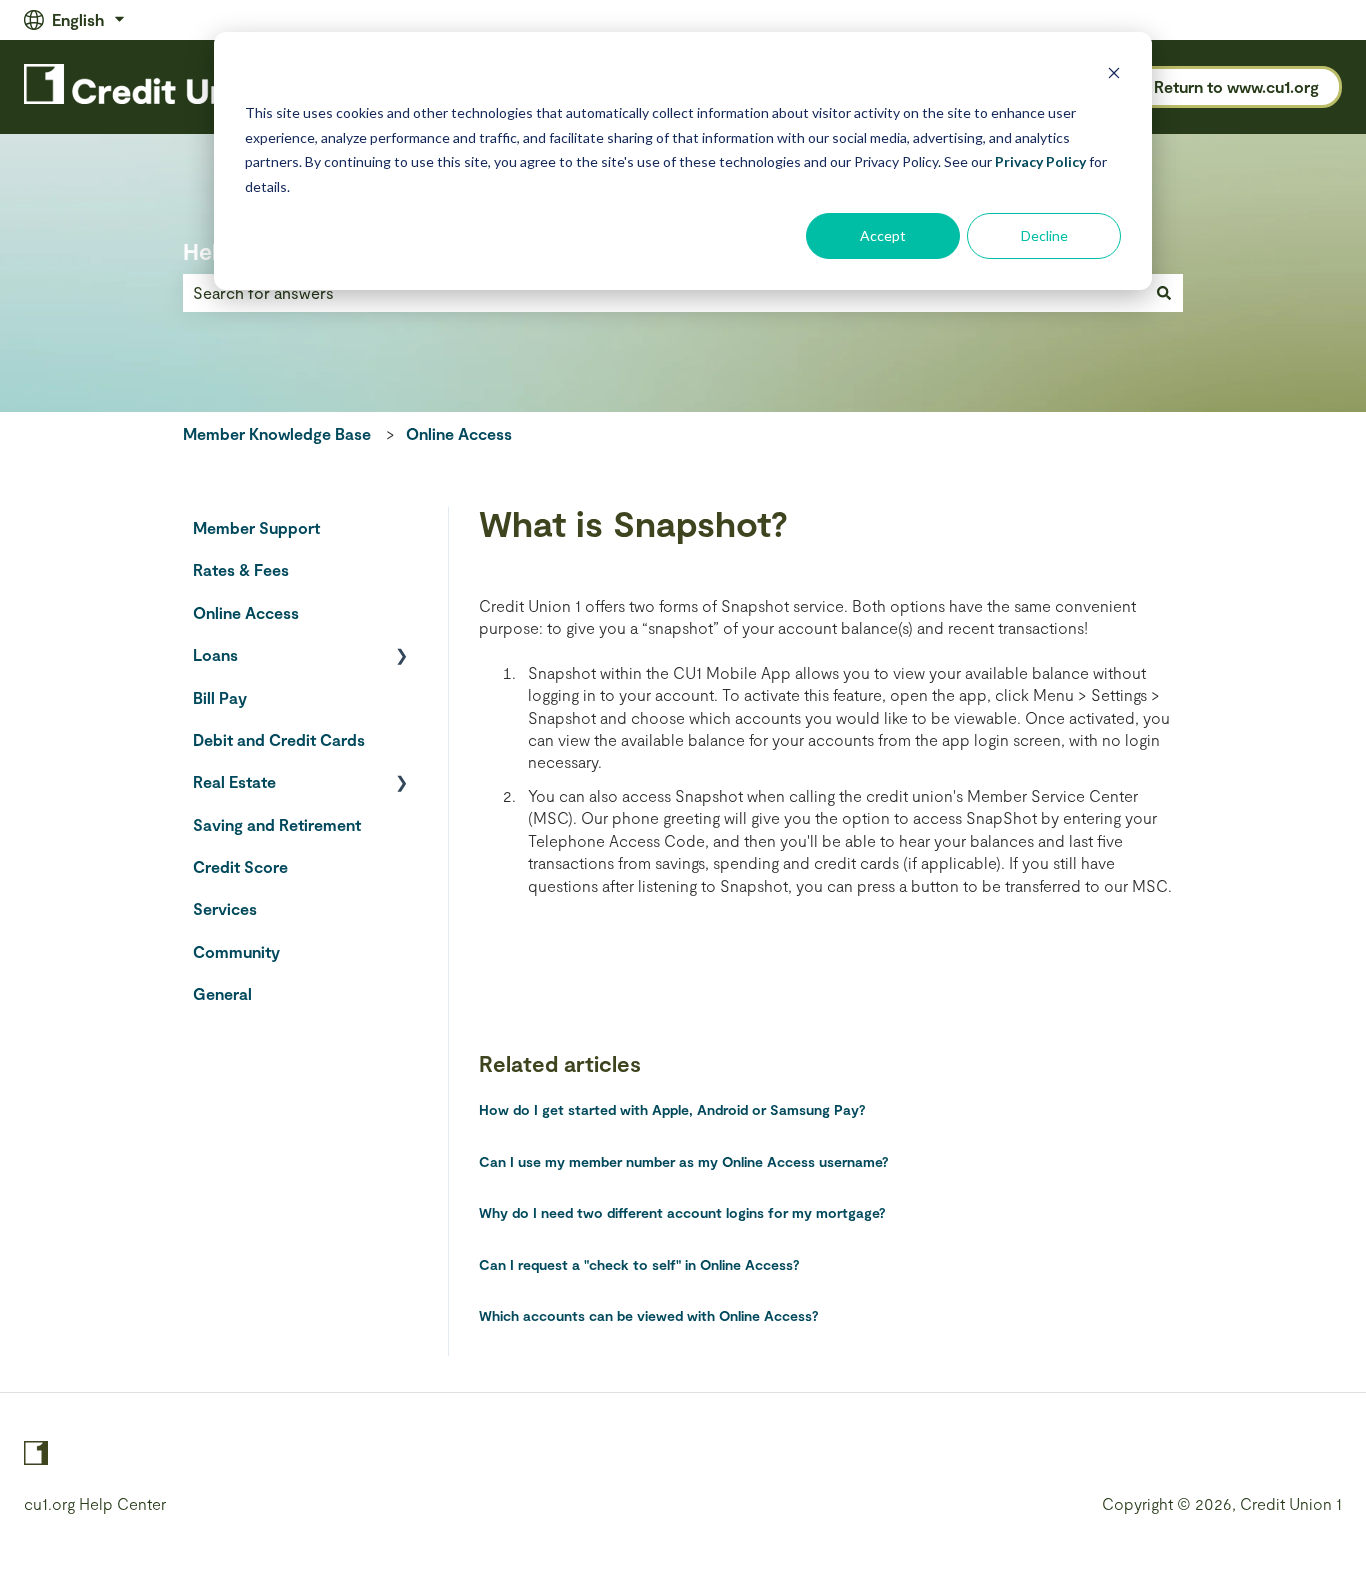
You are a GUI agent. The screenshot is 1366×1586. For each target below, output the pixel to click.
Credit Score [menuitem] (240, 866)
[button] (402, 656)
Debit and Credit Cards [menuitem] (279, 739)
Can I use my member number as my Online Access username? (684, 1161)
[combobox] (664, 293)
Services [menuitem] (225, 908)
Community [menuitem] (236, 951)
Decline (1044, 235)
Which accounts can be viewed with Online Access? (649, 1315)
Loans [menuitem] (215, 654)
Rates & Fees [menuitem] (241, 569)
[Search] (1164, 293)
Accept (883, 235)
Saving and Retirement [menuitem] (277, 824)
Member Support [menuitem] (256, 527)
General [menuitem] (222, 993)
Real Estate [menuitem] (234, 781)
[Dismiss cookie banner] (1114, 75)
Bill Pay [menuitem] (220, 697)
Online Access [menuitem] (246, 612)
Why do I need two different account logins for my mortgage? (682, 1212)
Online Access (459, 433)
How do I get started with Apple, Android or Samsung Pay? (672, 1109)
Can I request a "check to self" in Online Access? (639, 1264)
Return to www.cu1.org (1236, 86)
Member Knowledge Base (277, 433)
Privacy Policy (1040, 161)
